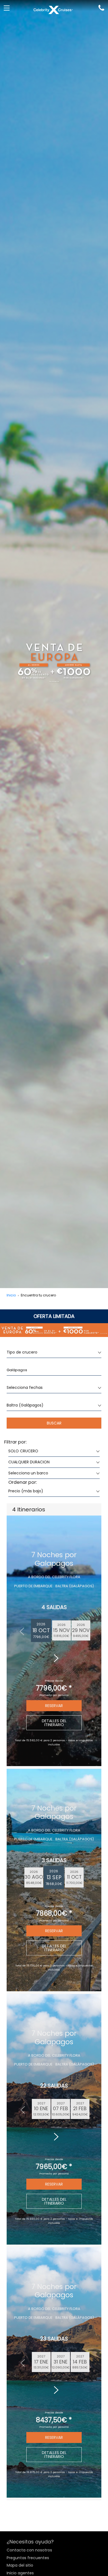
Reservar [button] (54, 1706)
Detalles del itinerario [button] (54, 1723)
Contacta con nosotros (29, 2550)
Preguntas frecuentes (28, 2558)
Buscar (54, 1423)
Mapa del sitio (20, 2565)
